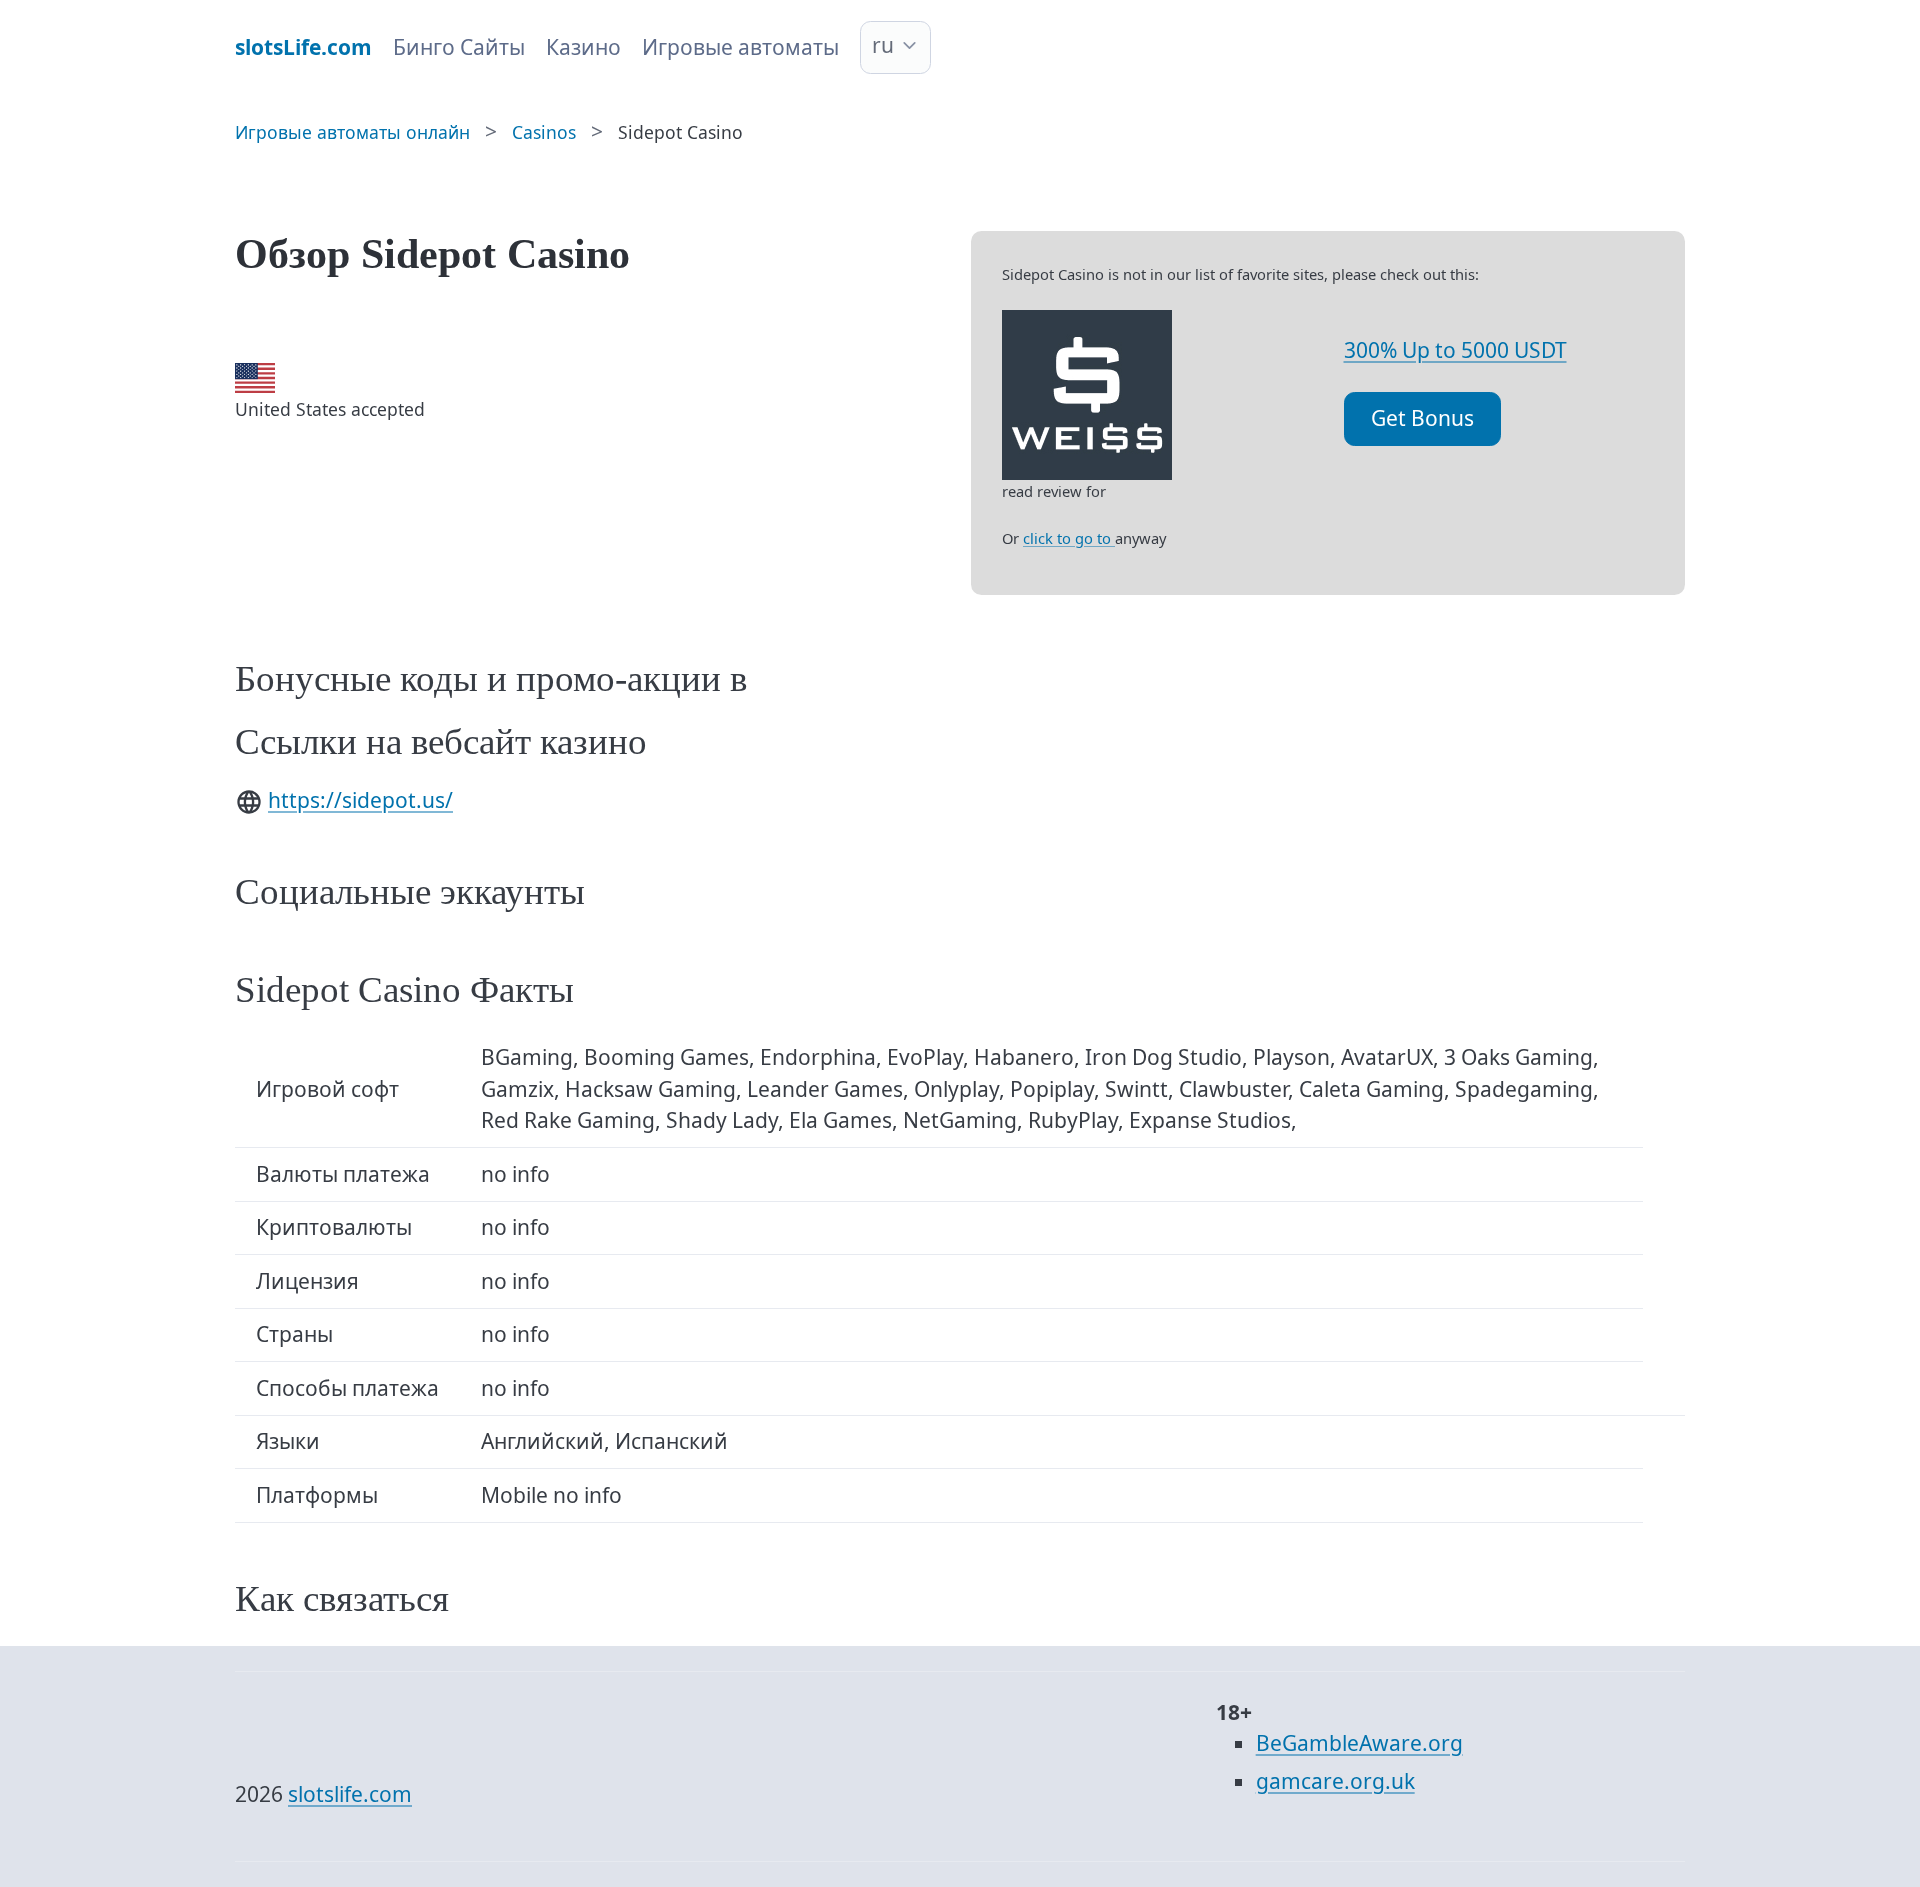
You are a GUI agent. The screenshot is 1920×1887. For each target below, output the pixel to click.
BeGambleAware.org (1359, 1743)
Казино (583, 47)
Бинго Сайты (459, 47)
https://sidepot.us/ (360, 800)
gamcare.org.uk (1335, 1781)
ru (883, 45)
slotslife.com (350, 1794)
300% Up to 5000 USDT (1455, 350)
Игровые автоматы (740, 47)
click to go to (1069, 538)
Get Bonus (1422, 418)
